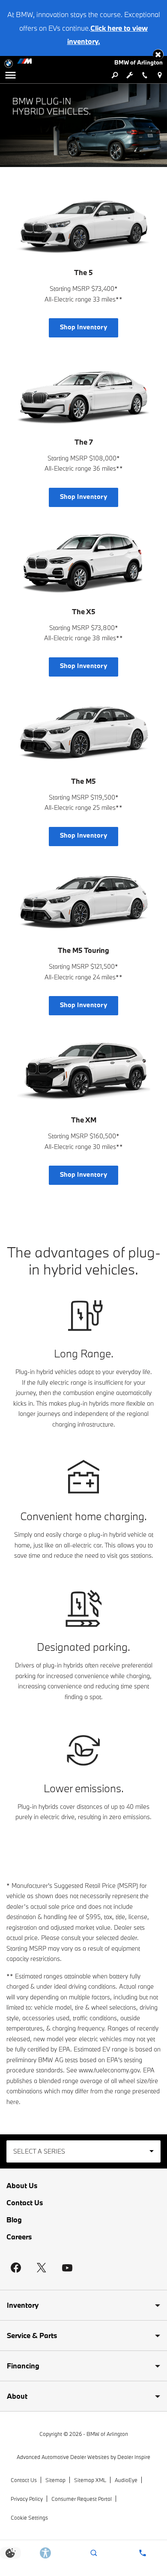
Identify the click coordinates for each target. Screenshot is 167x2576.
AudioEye (126, 2480)
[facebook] (16, 2268)
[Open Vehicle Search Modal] (115, 75)
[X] (42, 2268)
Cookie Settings (29, 2517)
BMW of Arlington (107, 2434)
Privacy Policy (27, 2499)
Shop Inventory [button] (84, 327)
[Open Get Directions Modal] (160, 75)
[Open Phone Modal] (145, 75)
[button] (158, 54)
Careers (19, 2237)
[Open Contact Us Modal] (143, 2553)
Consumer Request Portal (82, 2499)
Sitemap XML (90, 2480)
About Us (22, 2185)
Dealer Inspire (134, 2457)
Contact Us (25, 2202)
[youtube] (67, 2268)
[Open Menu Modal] (10, 75)
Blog (14, 2220)
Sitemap (55, 2480)
